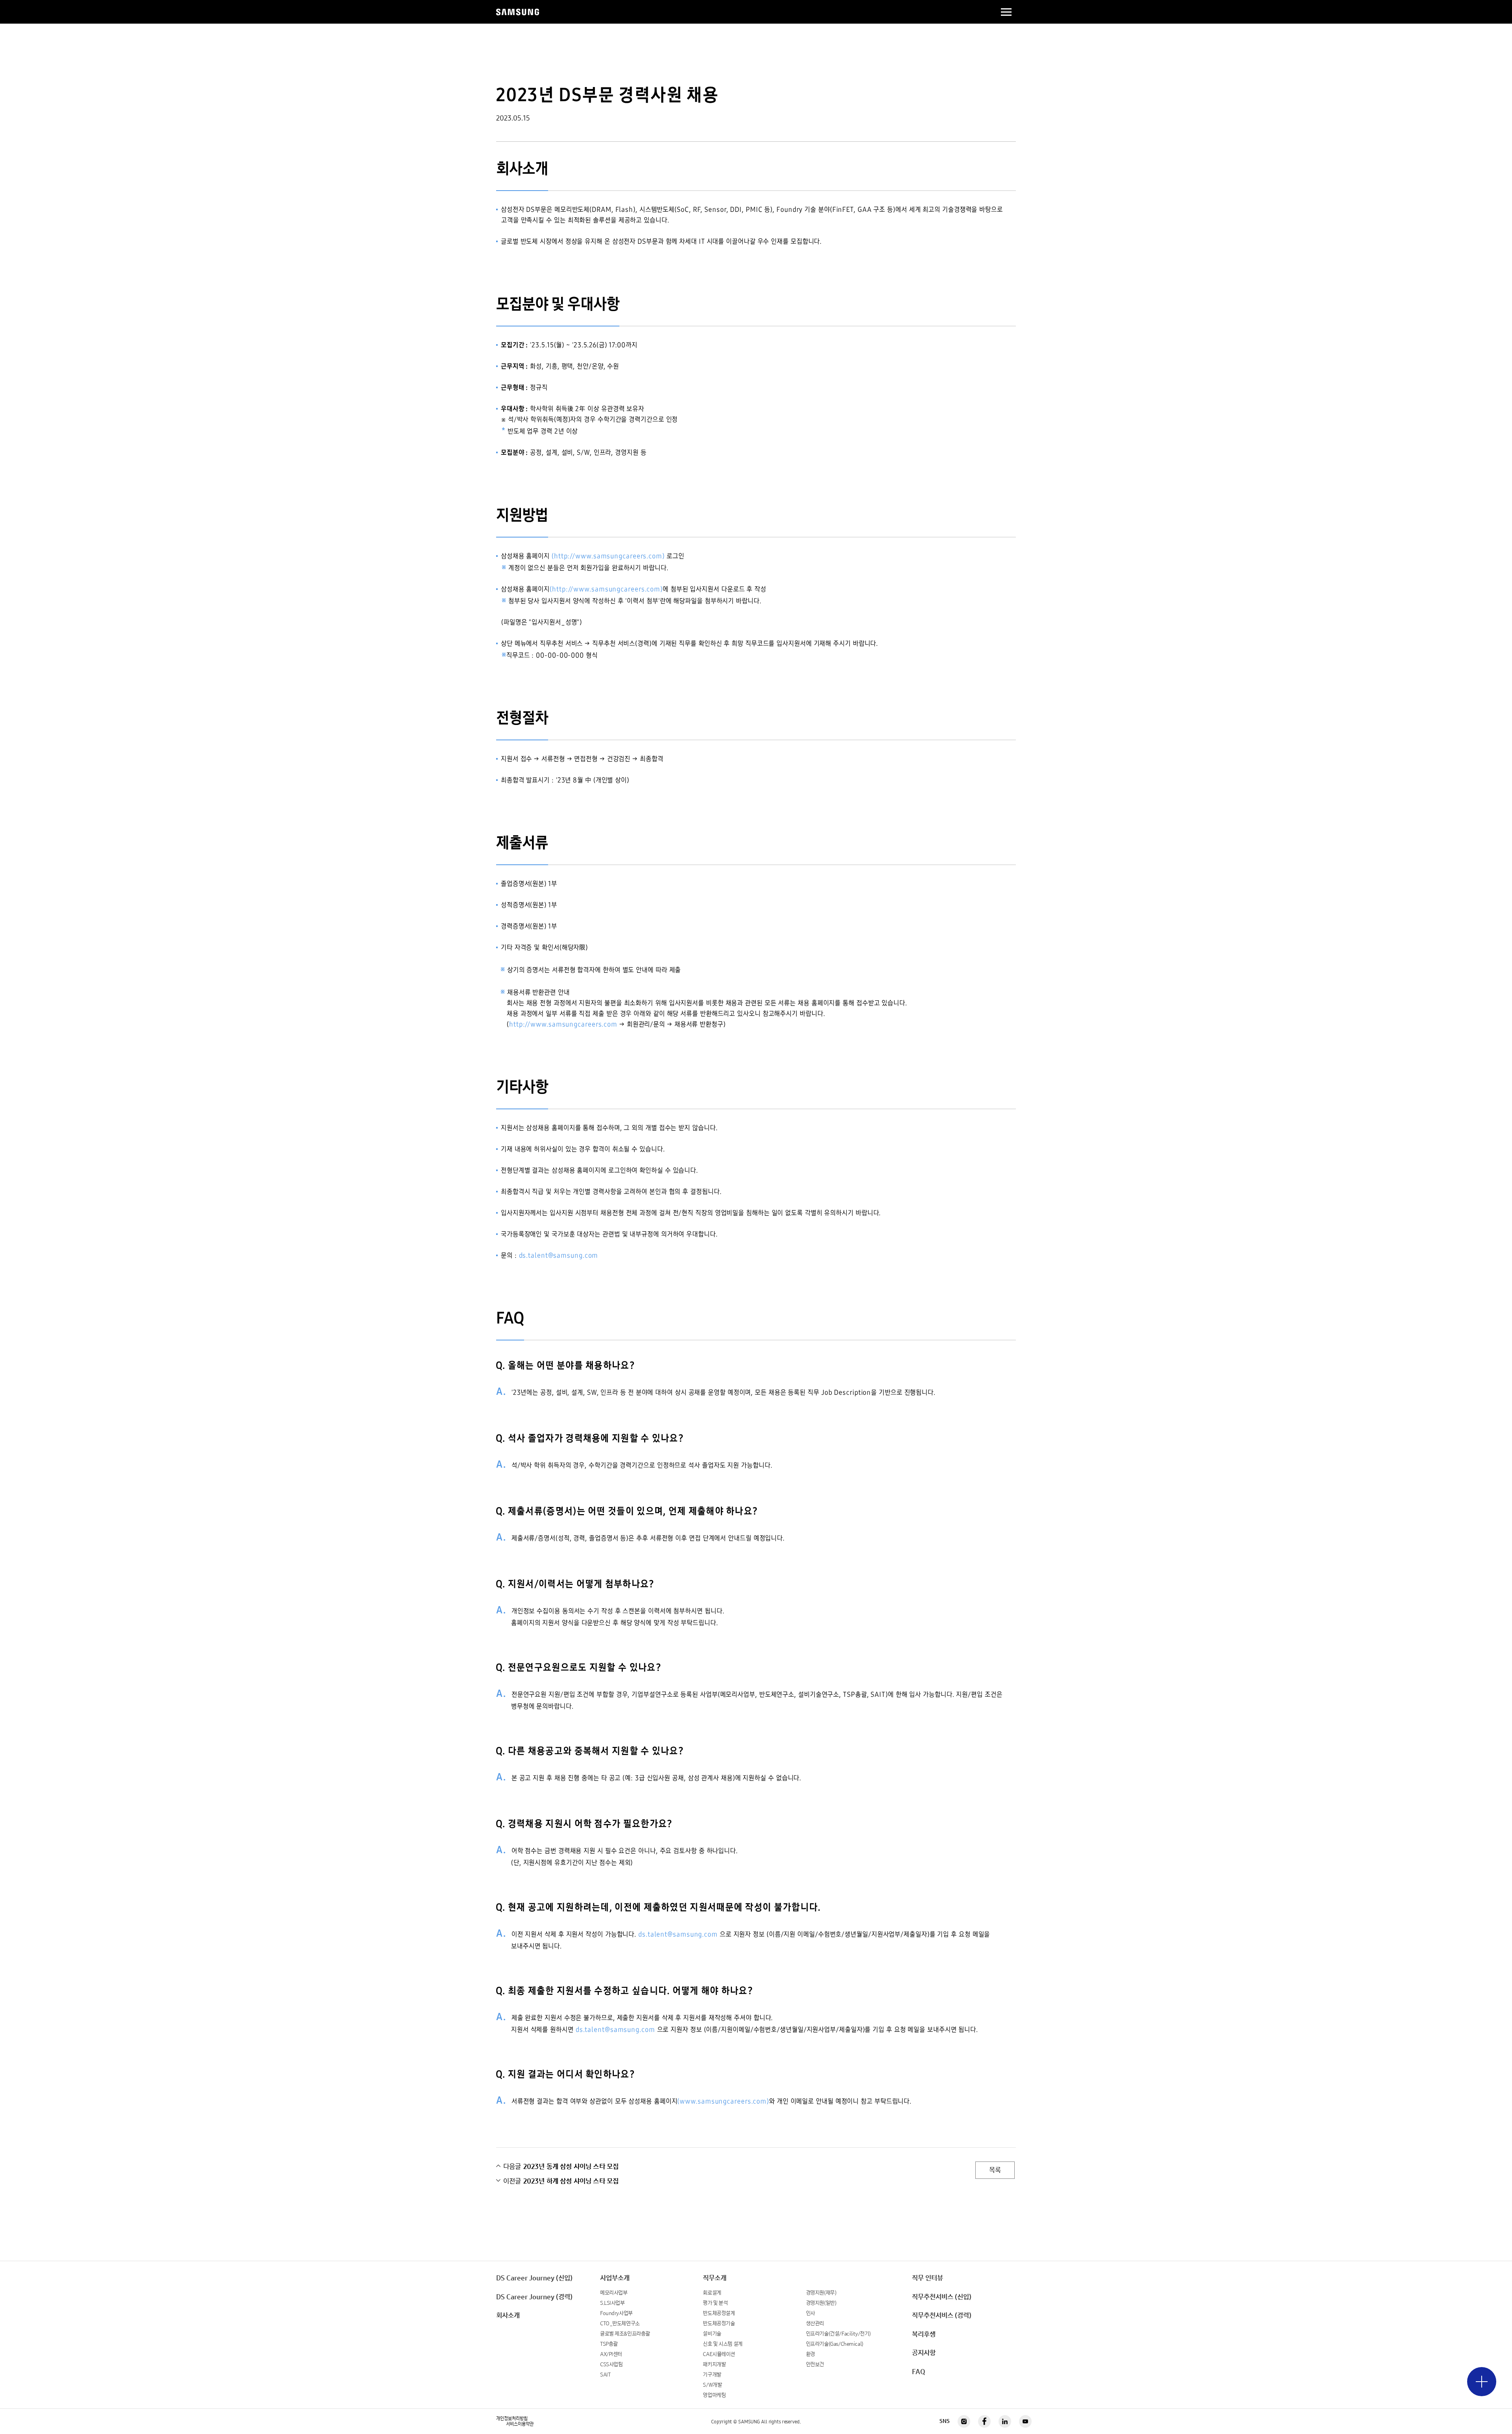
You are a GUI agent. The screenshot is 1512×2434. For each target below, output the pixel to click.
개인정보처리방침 (512, 2419)
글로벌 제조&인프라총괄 (625, 2334)
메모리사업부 (614, 2293)
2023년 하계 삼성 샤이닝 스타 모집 (561, 2181)
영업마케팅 (714, 2395)
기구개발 (712, 2375)
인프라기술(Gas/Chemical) (835, 2344)
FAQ (919, 2372)
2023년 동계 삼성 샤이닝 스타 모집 (561, 2167)
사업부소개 (615, 2278)
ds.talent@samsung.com (559, 1255)
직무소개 (715, 2278)
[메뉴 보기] (1482, 2382)
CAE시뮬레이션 (719, 2354)
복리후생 (924, 2334)
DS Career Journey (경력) (534, 2297)
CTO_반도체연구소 (620, 2324)
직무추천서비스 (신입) (942, 2297)
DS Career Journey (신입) (534, 2278)
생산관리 (815, 2324)
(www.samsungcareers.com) (723, 2101)
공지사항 (924, 2353)
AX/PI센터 (611, 2354)
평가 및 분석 (715, 2303)
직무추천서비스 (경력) (942, 2315)
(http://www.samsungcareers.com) (608, 556)
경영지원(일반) (821, 2303)
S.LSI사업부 (612, 2303)
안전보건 (815, 2364)
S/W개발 (712, 2385)
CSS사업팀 (611, 2364)
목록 (995, 2170)
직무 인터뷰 (927, 2278)
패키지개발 (714, 2364)
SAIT (605, 2375)
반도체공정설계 (719, 2313)
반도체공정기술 (719, 2324)
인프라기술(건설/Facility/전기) (838, 2334)
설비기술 (712, 2334)
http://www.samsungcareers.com (563, 1024)
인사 (811, 2313)
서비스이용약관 (520, 2424)
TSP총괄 (609, 2344)
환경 (811, 2354)
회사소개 (508, 2315)
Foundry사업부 (616, 2313)
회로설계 (712, 2293)
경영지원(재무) (821, 2293)
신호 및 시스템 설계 (723, 2344)
